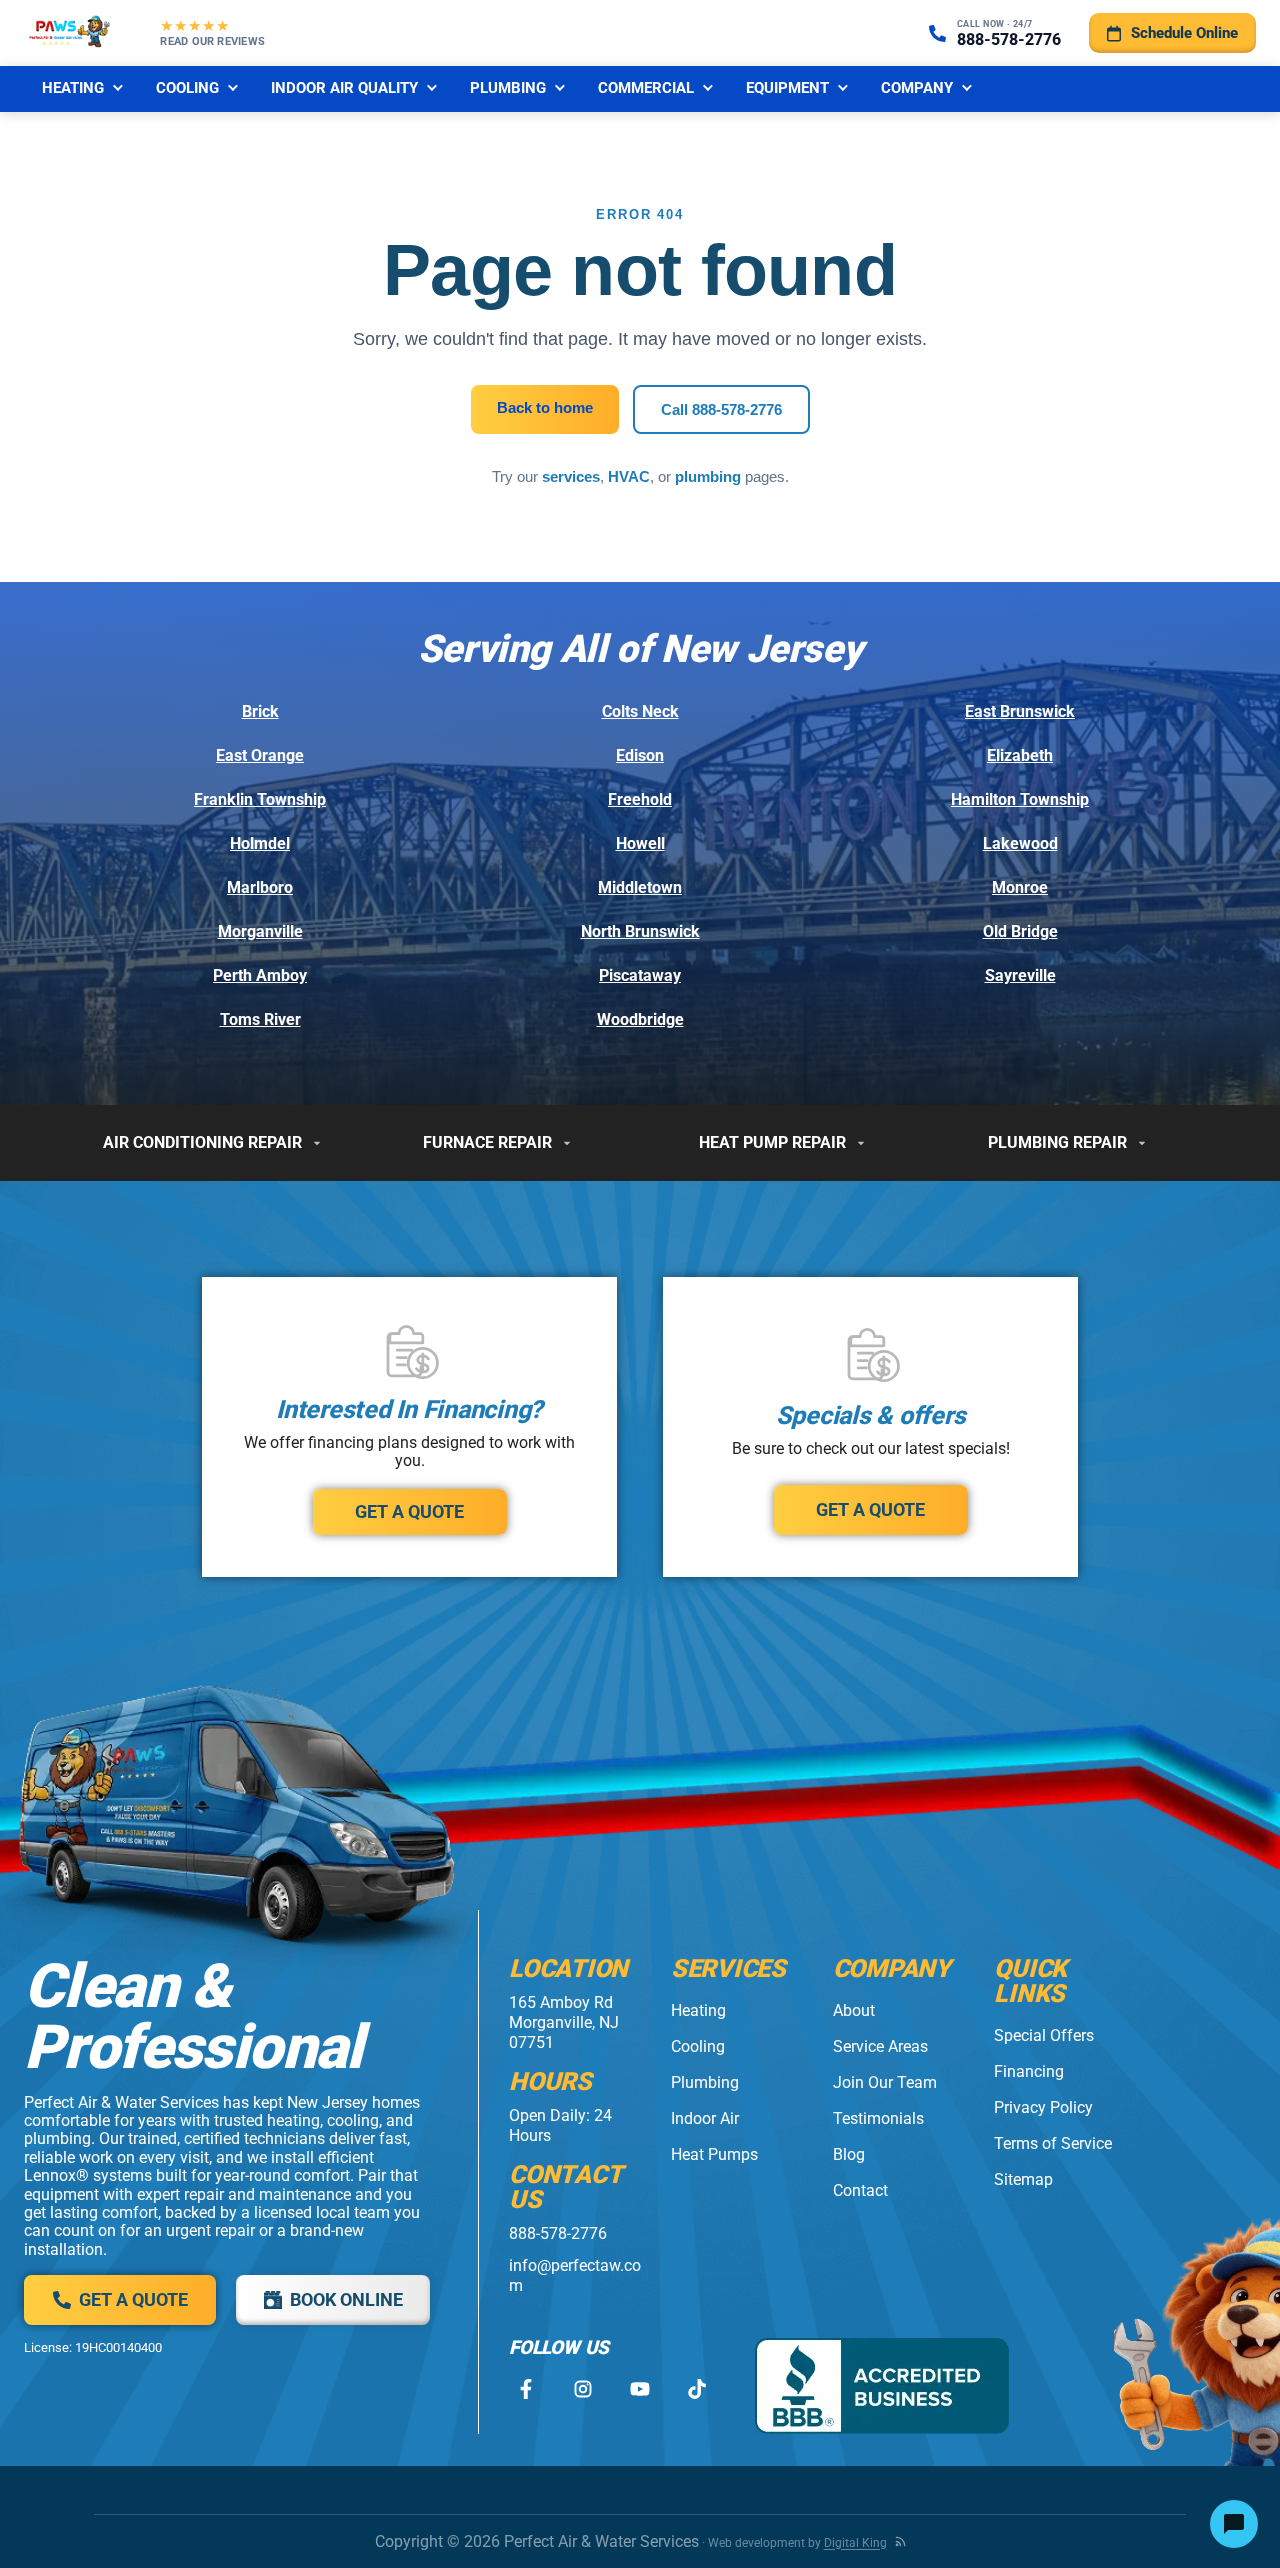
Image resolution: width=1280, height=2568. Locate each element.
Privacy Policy (1043, 2107)
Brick (260, 711)
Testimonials (878, 2118)
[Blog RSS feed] (900, 2541)
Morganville (260, 931)
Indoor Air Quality (344, 88)
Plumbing (508, 88)
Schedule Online (1184, 33)
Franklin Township (260, 799)
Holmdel (260, 843)
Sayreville (1020, 975)
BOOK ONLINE (346, 2299)
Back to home (545, 407)
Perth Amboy (260, 975)
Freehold (640, 799)
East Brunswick (1020, 711)
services (571, 476)
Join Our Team (885, 2082)
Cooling (187, 88)
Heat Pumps (714, 2154)
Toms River (260, 1019)
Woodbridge (640, 1019)
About (854, 2010)
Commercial (646, 88)
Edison (640, 755)
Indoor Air (705, 2118)
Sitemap (1023, 2179)
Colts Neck (640, 711)
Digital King (855, 2543)
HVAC (629, 476)
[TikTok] (696, 2389)
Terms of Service (1053, 2143)
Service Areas (880, 2046)
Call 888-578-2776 (721, 409)
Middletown (640, 887)
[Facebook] (525, 2389)
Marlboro (260, 887)
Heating (73, 88)
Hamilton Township (1020, 799)
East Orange (260, 755)
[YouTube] (639, 2389)
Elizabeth (1020, 755)
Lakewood (1020, 843)
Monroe (1020, 887)
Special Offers (1044, 2035)
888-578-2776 (558, 2233)
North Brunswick (640, 931)
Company (917, 88)
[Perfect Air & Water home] (70, 33)
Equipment (787, 88)
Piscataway (640, 975)
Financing (1029, 2071)
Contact (860, 2190)
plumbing (708, 476)
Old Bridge (1020, 931)
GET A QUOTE (409, 1511)
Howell (640, 843)
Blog (849, 2154)
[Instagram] (582, 2389)
